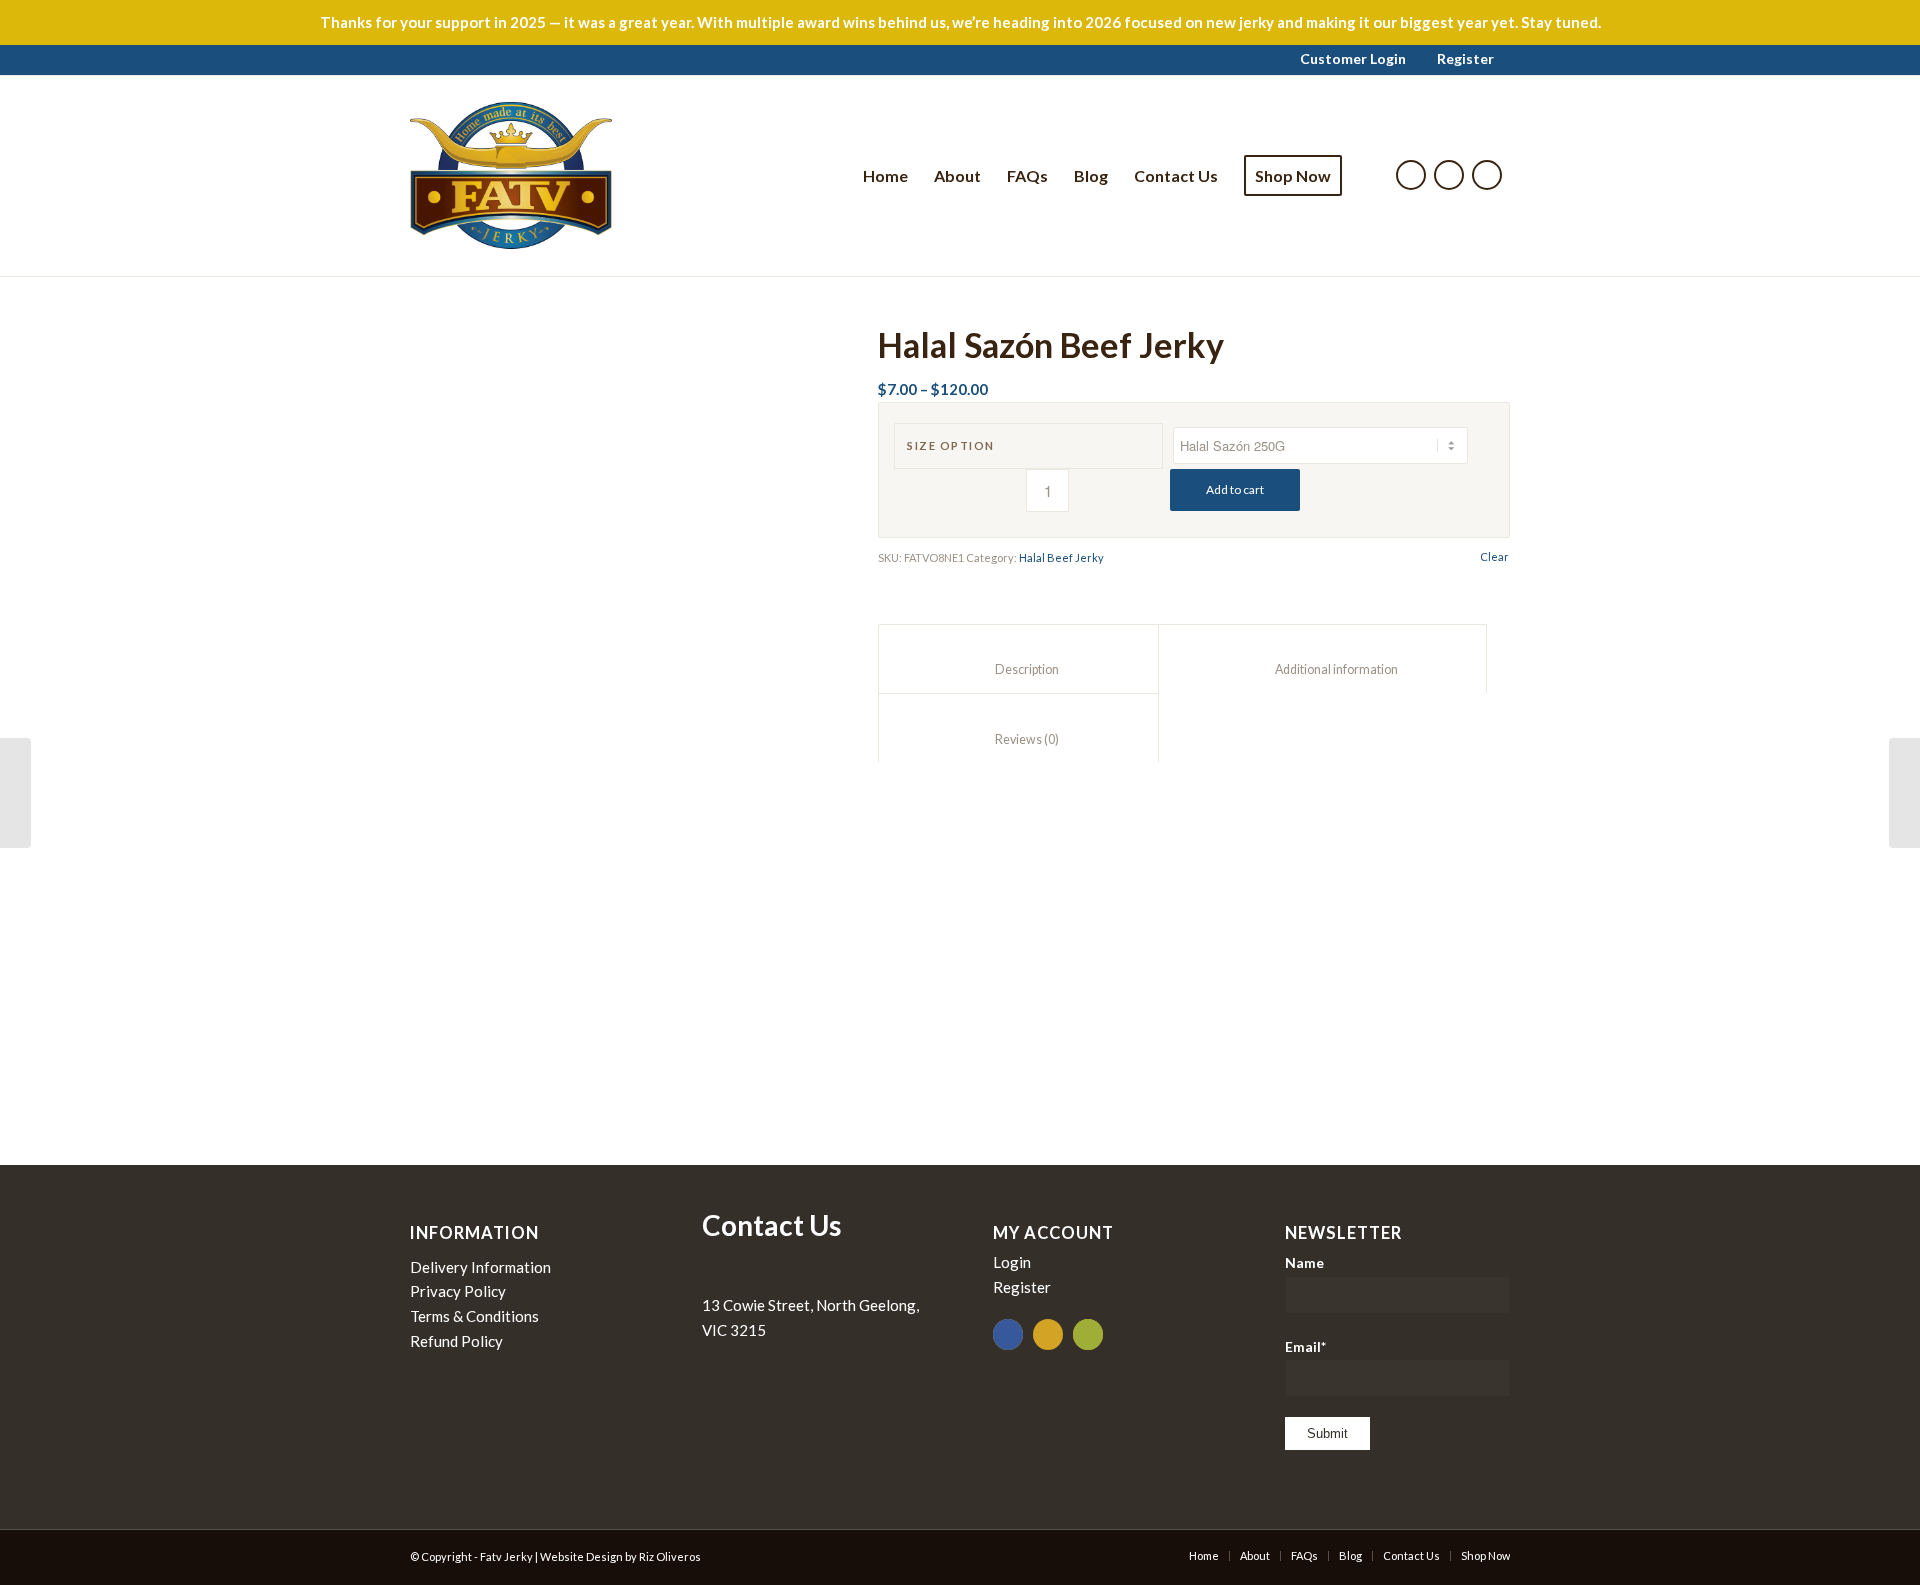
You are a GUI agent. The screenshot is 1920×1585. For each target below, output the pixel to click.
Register (1465, 58)
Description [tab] (1019, 669)
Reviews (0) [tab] (1019, 739)
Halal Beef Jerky (1061, 557)
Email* (1305, 1346)
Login (1012, 1262)
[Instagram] (1449, 175)
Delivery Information (480, 1267)
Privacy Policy (458, 1291)
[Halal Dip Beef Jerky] (15, 793)
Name (1304, 1262)
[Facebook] (1411, 175)
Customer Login (1353, 58)
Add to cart (1235, 489)
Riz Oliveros (670, 1556)
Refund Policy (456, 1341)
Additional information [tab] (1323, 669)
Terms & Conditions (474, 1316)
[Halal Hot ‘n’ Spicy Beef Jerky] (1904, 793)
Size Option (951, 445)
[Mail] (1487, 175)
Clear (1494, 556)
